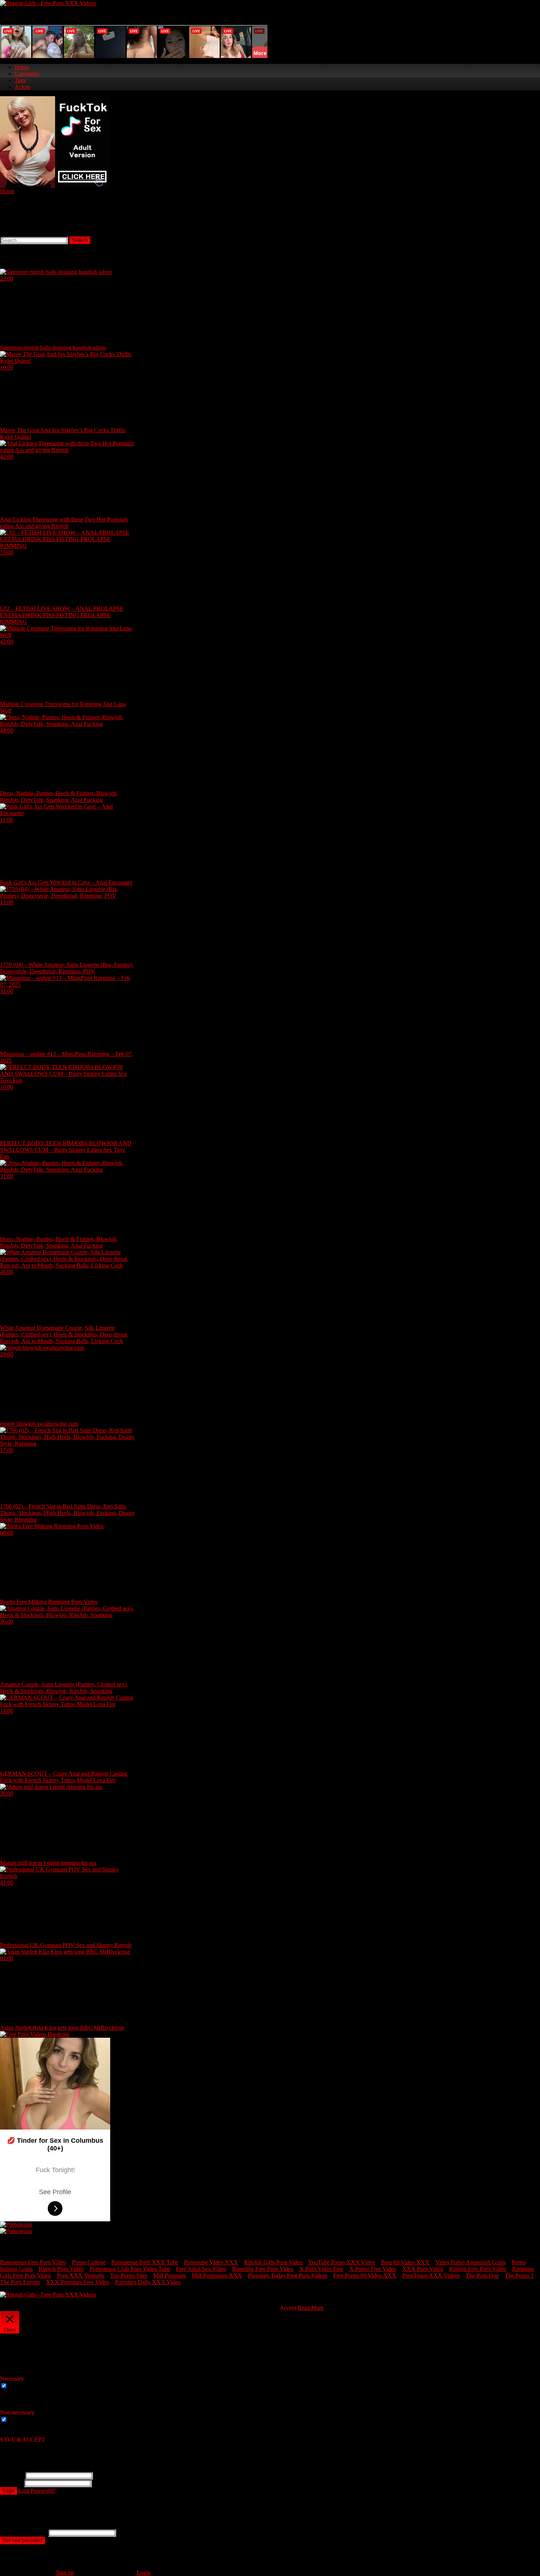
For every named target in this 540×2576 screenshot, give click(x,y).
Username (12, 2475)
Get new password (23, 2541)
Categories (27, 74)
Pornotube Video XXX (211, 2262)
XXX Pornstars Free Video (78, 2282)
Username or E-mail (23, 2532)
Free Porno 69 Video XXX (365, 2275)
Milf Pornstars (170, 2275)
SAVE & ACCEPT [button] (23, 2440)
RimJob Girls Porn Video (273, 2262)
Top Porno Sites (129, 2275)
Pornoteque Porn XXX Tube (145, 2262)
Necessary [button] (12, 2379)
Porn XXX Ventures (81, 2275)
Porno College (89, 2262)
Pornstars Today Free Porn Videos (288, 2275)
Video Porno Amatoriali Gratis (471, 2262)
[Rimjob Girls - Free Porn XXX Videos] (48, 3)
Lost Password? (37, 2491)
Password (11, 2483)
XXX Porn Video (423, 2269)
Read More (311, 2308)
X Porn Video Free (321, 2269)
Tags (20, 80)
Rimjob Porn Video (61, 2269)
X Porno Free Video (373, 2269)
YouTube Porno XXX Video (342, 2262)
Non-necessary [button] (17, 2412)
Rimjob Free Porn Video (478, 2269)
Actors (22, 87)
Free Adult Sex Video (201, 2269)
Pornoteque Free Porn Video (33, 2262)
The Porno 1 (519, 2275)
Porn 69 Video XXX (405, 2262)
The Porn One (482, 2275)
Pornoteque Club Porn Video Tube (130, 2269)
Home (22, 67)
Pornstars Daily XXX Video (148, 2282)
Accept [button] (288, 2308)
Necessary (21, 2386)
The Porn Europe (20, 2282)
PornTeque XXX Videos (431, 2275)
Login (9, 2491)
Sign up (65, 2573)
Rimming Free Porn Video (263, 2269)
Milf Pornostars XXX (217, 2275)
